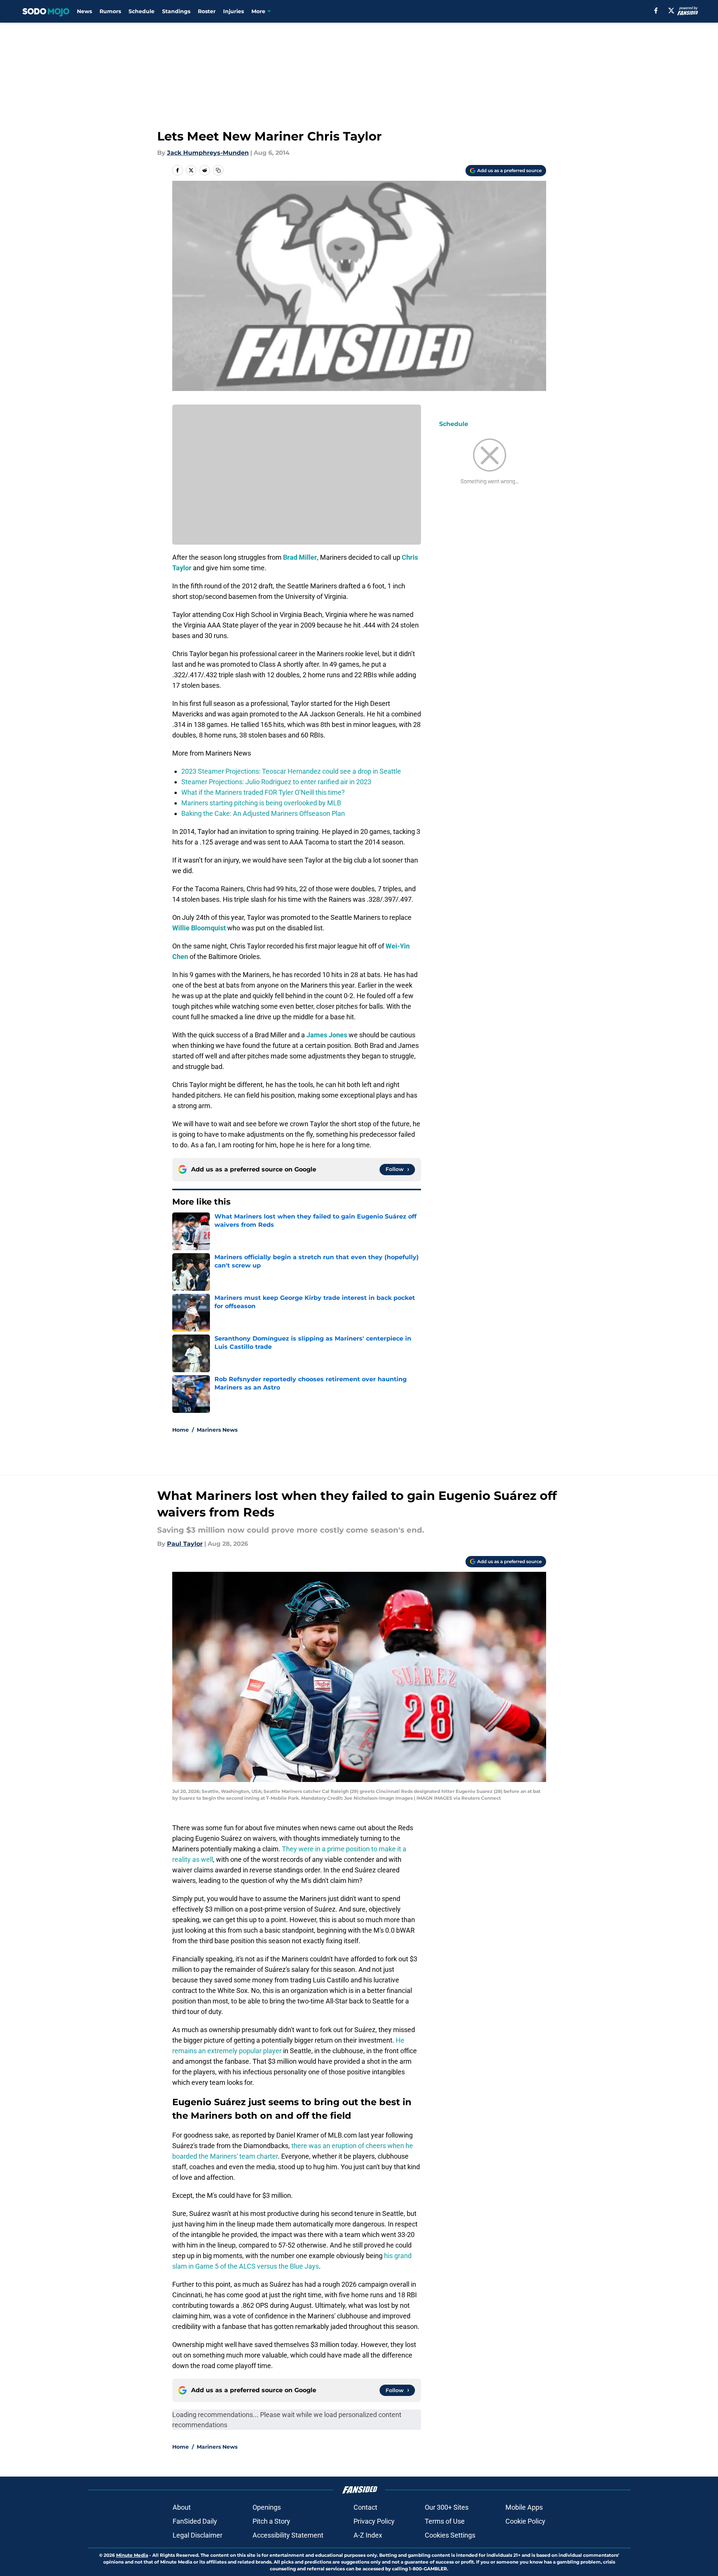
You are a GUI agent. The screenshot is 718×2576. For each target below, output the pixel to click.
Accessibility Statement (288, 2535)
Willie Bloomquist (199, 928)
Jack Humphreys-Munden (208, 153)
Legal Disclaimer (197, 2535)
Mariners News (217, 1430)
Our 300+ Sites (447, 2507)
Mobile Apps (524, 2507)
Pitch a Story (271, 2521)
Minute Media (132, 2555)
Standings (176, 11)
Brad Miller (300, 557)
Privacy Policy (374, 2521)
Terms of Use (445, 2521)
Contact (365, 2507)
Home (181, 1430)
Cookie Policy (525, 2521)
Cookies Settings (450, 2535)
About (182, 2507)
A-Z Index (368, 2535)
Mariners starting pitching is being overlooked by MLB (261, 803)
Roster (207, 11)
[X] (671, 11)
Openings (267, 2507)
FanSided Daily (195, 2521)
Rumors (110, 11)
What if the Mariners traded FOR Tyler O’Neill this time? (263, 792)
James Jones (327, 1035)
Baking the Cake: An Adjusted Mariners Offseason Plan (263, 813)
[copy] (218, 170)
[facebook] (656, 11)
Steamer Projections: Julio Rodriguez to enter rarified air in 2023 (276, 782)
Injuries (233, 11)
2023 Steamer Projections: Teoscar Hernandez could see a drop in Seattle (291, 771)
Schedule (142, 11)
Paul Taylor (185, 1544)
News (84, 11)
